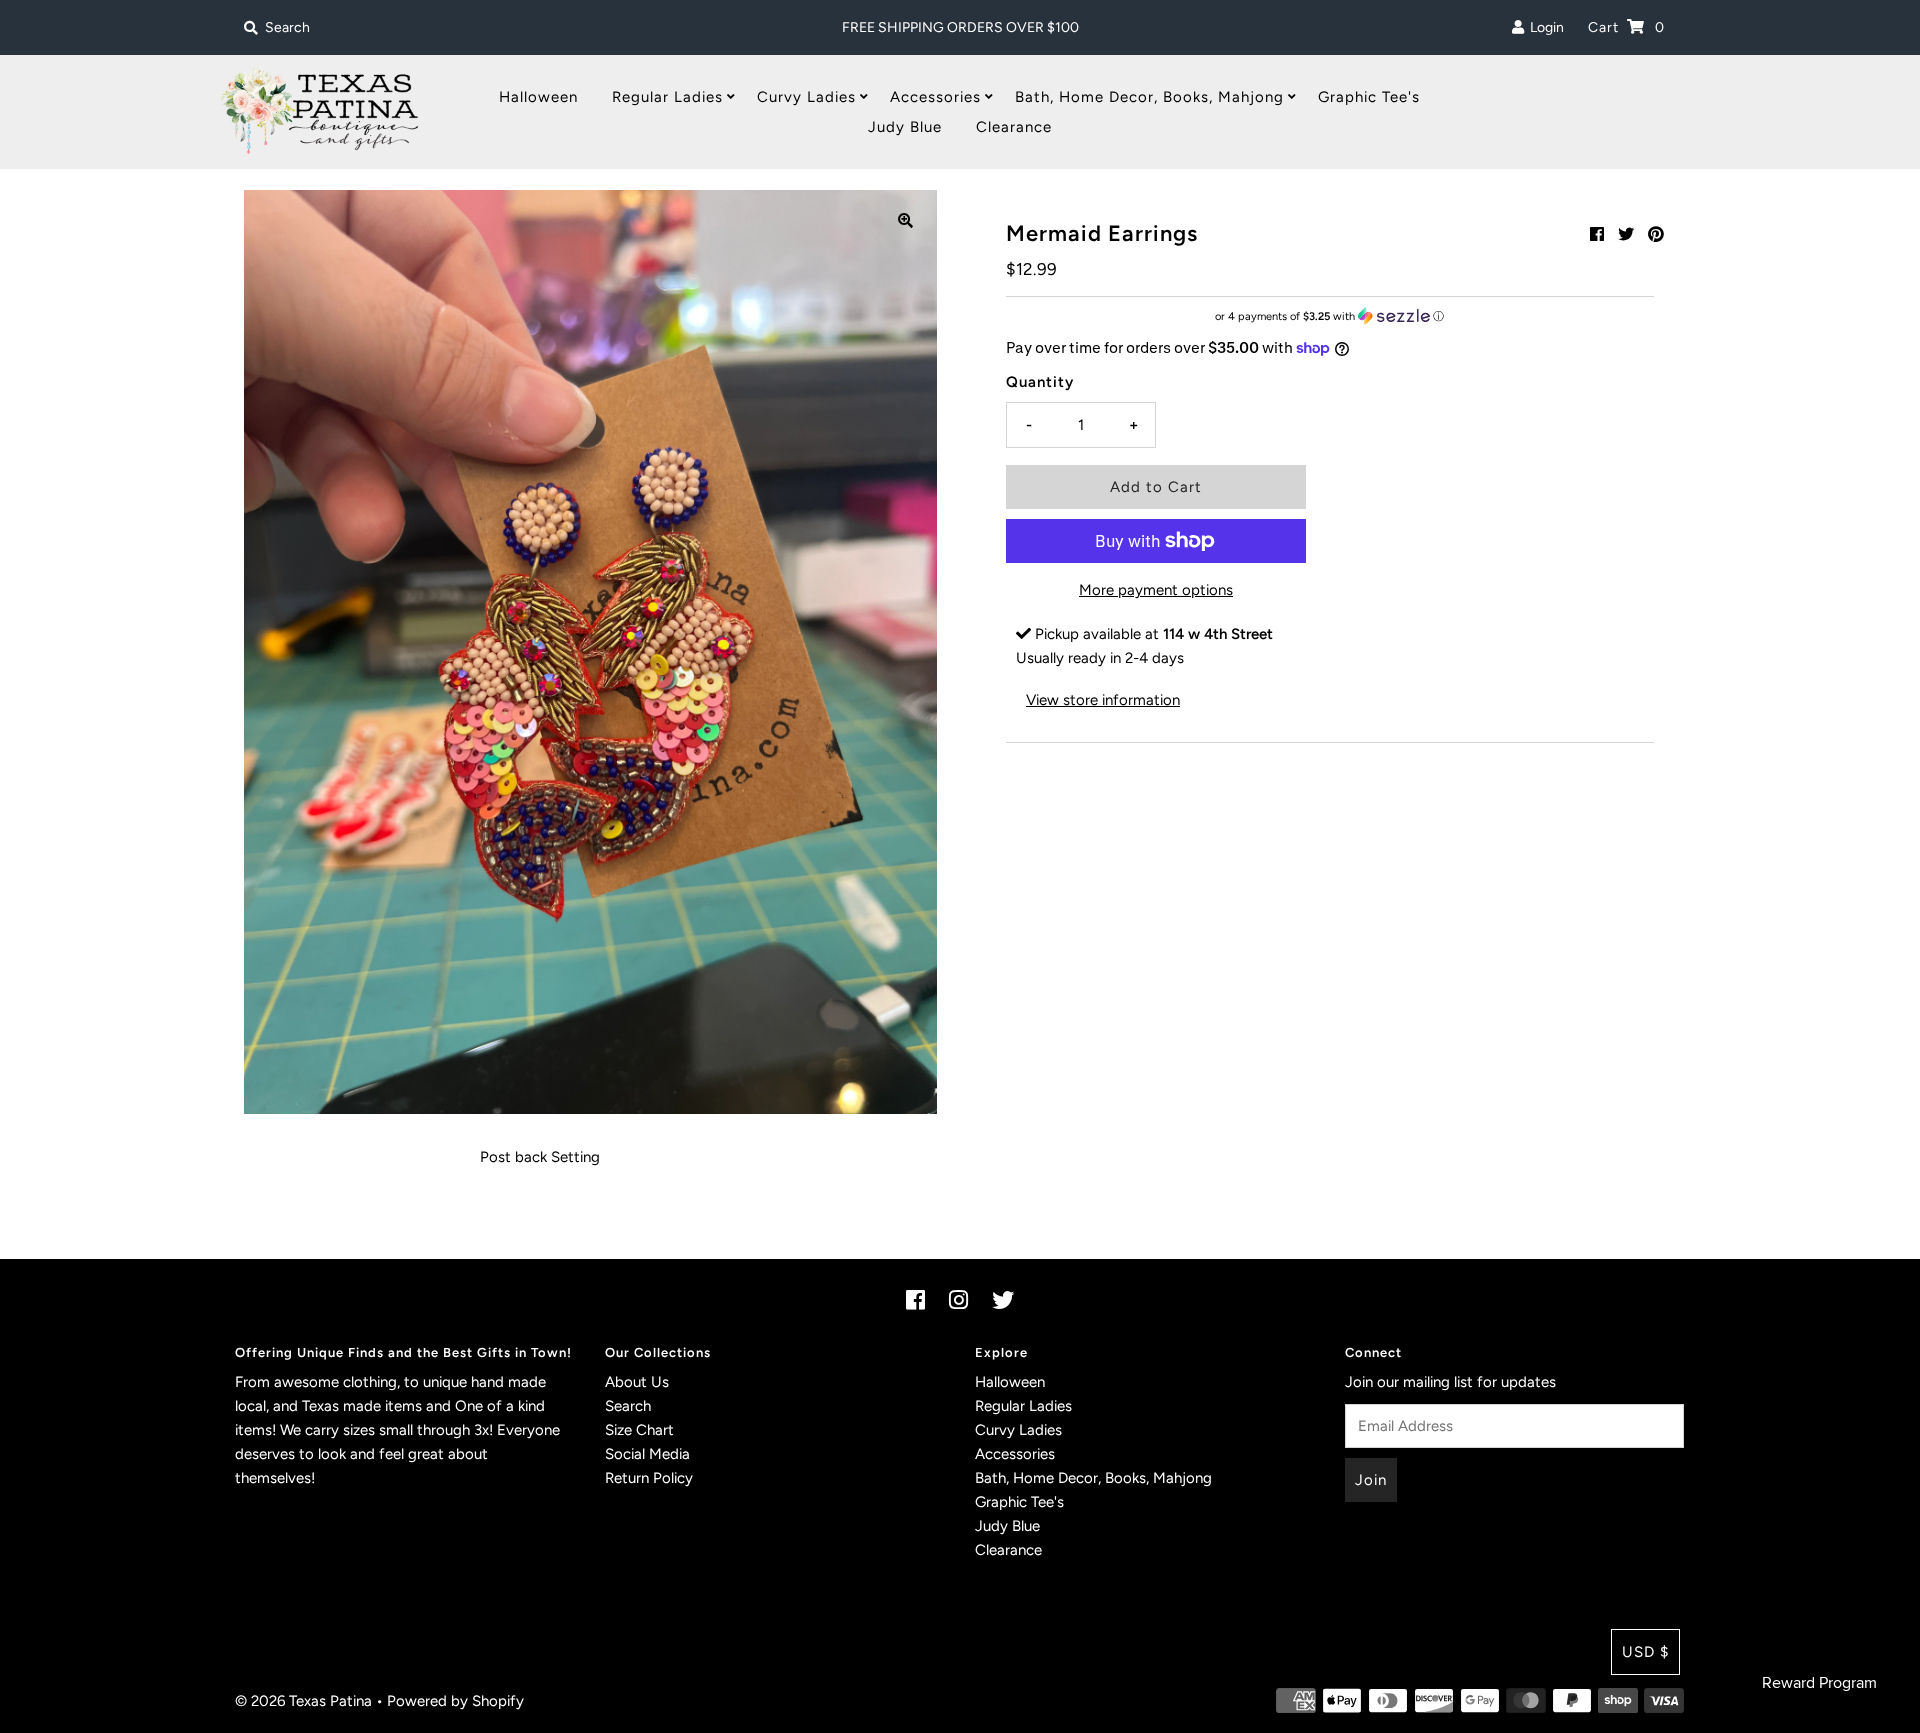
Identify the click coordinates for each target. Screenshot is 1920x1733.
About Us (637, 1382)
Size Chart (639, 1430)
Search (628, 1406)
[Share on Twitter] (1626, 234)
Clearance (1014, 127)
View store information (1103, 700)
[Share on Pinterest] (1656, 234)
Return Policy (649, 1478)
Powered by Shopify (455, 1701)
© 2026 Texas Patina (303, 1701)
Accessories (935, 97)
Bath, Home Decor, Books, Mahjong (1149, 97)
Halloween (538, 97)
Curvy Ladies (806, 97)
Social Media (647, 1454)
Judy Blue (905, 127)
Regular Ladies (667, 97)
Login (1544, 27)
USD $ (1645, 1652)
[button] (1330, 316)
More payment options (1156, 590)
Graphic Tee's (1369, 97)
